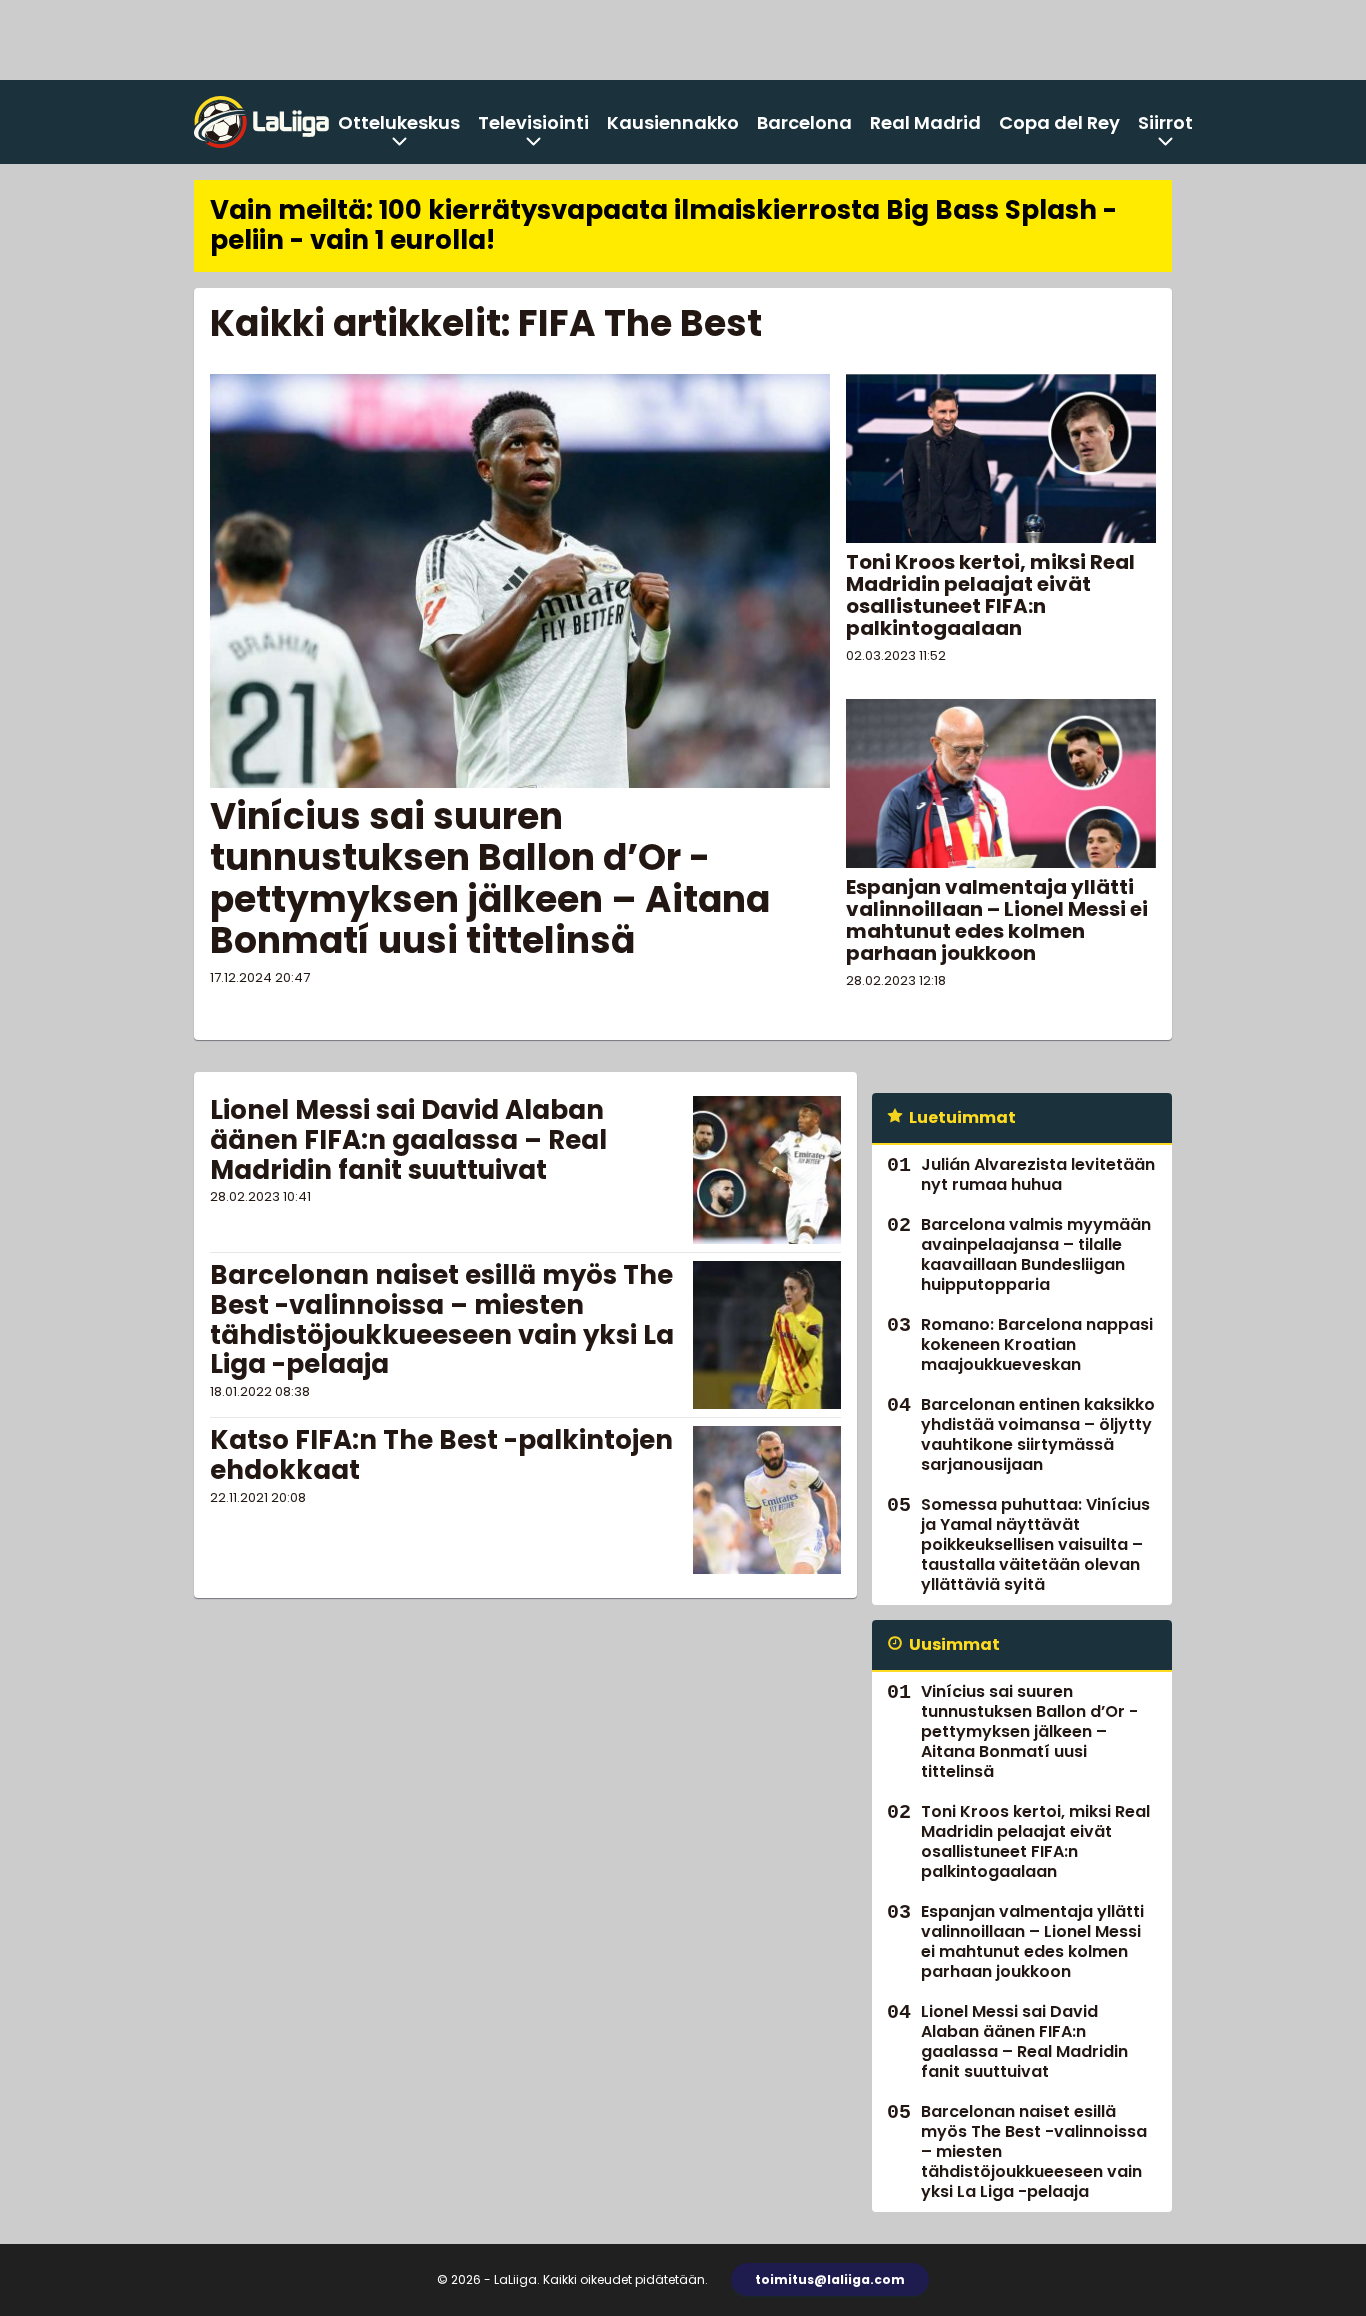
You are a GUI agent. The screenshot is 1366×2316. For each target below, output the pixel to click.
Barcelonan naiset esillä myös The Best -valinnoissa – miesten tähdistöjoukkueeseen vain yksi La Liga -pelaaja (442, 1320)
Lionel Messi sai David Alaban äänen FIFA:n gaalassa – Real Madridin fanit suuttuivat (408, 1140)
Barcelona (804, 122)
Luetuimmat (962, 1117)
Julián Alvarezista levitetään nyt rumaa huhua (1038, 1174)
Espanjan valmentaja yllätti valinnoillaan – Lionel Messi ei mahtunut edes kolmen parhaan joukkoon (997, 920)
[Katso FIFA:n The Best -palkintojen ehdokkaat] (767, 1500)
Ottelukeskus (399, 122)
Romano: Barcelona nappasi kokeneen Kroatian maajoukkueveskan (1037, 1344)
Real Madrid (925, 122)
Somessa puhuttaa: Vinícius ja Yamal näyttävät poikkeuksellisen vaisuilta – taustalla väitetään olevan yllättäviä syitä (1035, 1544)
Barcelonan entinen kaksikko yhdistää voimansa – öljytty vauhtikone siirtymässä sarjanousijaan (1038, 1434)
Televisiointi (533, 122)
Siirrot (1165, 122)
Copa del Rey (1059, 122)
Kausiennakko (673, 122)
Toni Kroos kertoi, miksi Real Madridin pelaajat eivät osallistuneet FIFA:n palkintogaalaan (990, 595)
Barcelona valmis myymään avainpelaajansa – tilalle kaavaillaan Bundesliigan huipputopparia (1036, 1254)
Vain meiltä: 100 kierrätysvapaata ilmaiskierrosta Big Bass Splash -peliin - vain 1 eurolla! (663, 225)
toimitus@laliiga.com (830, 2279)
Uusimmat (954, 1644)
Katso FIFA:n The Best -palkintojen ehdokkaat (441, 1455)
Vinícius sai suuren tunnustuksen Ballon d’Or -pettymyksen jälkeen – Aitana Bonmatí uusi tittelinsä (490, 878)
